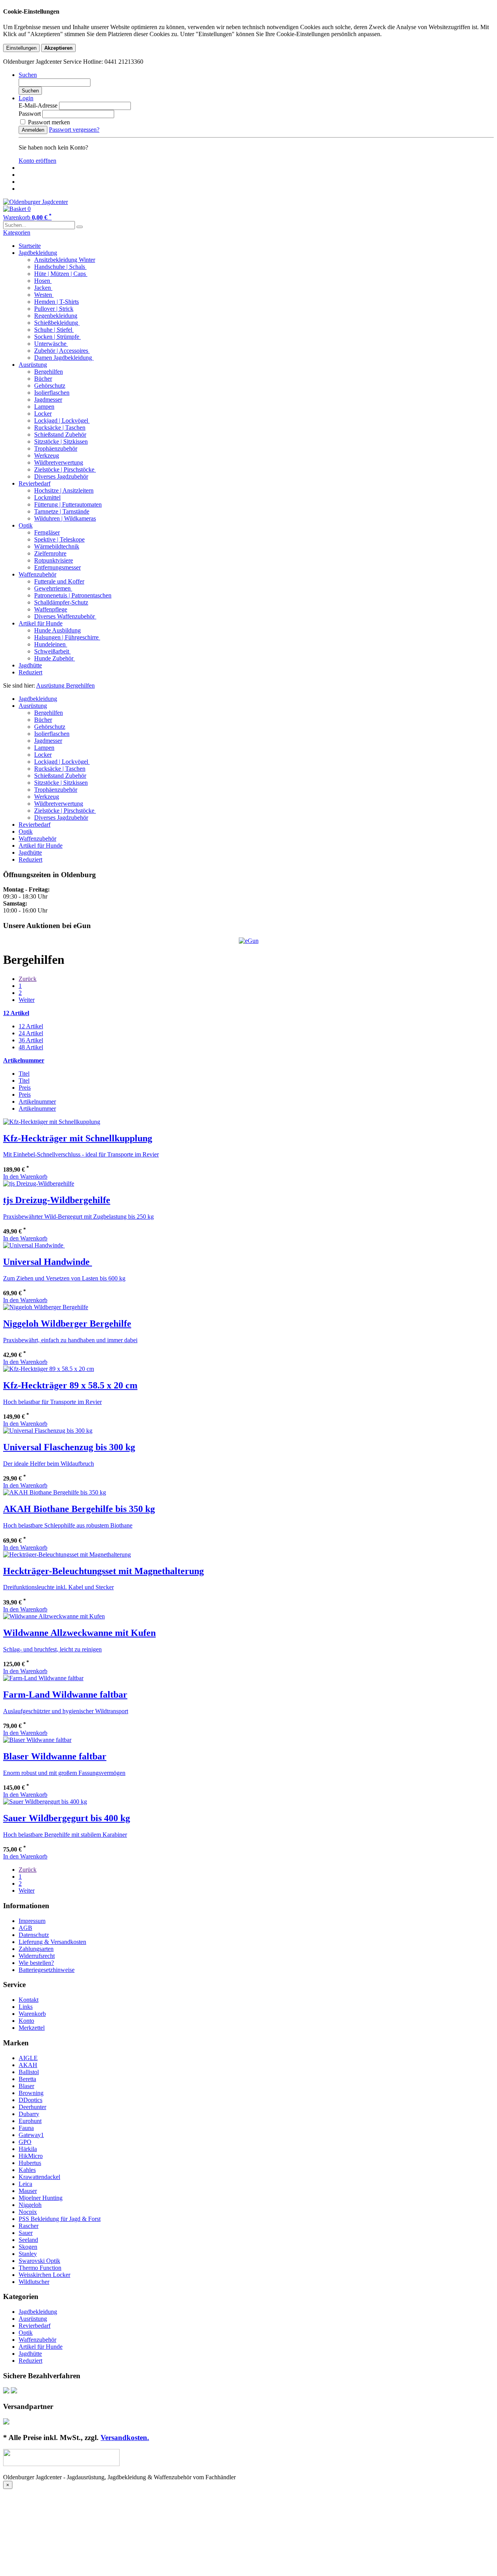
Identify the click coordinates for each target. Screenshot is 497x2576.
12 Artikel (31, 1026)
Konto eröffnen (37, 161)
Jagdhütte (30, 665)
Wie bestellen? (36, 1963)
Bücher (43, 379)
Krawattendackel (39, 2177)
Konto (26, 2021)
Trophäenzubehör (56, 448)
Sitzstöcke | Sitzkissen (61, 442)
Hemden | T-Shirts (56, 302)
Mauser (28, 2191)
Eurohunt (30, 2121)
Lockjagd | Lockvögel (62, 421)
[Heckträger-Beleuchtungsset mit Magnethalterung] (67, 1554)
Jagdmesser (48, 400)
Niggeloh (30, 2205)
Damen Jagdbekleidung (64, 358)
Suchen (30, 91)
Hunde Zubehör (55, 658)
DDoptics (30, 2100)
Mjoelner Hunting (41, 2198)
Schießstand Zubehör (60, 435)
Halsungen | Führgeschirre (67, 637)
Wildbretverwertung (59, 462)
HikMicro (31, 2156)
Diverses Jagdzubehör (61, 476)
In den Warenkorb (25, 1177)
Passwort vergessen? (74, 130)
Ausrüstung (33, 365)
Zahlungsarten (36, 1949)
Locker (43, 414)
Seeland (28, 2240)
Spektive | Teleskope (59, 539)
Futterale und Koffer (59, 581)
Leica (25, 2184)
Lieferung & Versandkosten (52, 1942)
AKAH (28, 2065)
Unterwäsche (51, 344)
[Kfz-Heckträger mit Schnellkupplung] (52, 1122)
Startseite (30, 246)
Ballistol (29, 2072)
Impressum (32, 1921)
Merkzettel (32, 2028)
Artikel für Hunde (41, 623)
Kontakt (29, 2000)
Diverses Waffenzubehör (65, 616)
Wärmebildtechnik (57, 546)
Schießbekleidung (57, 323)
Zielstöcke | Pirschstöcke (65, 469)
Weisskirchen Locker (44, 2275)
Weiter (27, 1000)
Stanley (28, 2254)
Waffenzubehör (37, 574)
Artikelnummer (37, 1102)
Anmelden (33, 130)
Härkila (28, 2149)
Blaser (26, 2086)
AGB (25, 1928)
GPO (25, 2142)
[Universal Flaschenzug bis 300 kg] (48, 1431)
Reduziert (30, 672)
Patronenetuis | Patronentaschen (73, 595)
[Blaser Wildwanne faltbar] (37, 1740)
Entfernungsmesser (57, 567)
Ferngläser (47, 532)
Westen (44, 295)
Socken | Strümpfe (57, 337)
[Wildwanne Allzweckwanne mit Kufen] (54, 1616)
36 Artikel (31, 1040)
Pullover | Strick (54, 309)
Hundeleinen (51, 644)
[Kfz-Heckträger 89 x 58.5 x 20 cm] (49, 1369)
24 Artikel (31, 1033)
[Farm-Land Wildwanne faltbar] (43, 1678)
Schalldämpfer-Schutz (61, 602)
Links (26, 2007)
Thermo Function (40, 2268)
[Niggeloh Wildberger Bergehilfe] (46, 1307)
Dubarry (29, 2114)
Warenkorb (32, 2014)
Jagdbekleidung (38, 253)
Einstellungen (21, 48)
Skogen (28, 2247)
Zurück (28, 979)
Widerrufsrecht (37, 1956)
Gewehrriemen (53, 588)
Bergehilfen (49, 372)
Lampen (44, 407)
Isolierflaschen (52, 393)
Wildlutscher (34, 2282)
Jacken (43, 288)
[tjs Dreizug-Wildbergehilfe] (39, 1183)
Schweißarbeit (52, 651)
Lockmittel (47, 497)
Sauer (26, 2233)
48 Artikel (31, 1047)
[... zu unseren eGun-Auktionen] (249, 941)
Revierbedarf (35, 483)
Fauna (26, 2128)
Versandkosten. (125, 2438)
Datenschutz (34, 1935)
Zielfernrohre (50, 553)
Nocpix (28, 2212)
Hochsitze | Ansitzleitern (64, 490)
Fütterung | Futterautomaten (68, 504)
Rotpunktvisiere (54, 560)
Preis (25, 1088)
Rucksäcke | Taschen (60, 428)
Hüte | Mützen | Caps (61, 274)
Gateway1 (31, 2135)
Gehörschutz (50, 386)
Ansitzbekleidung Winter (65, 260)
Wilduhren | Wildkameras (65, 518)
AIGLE (28, 2058)
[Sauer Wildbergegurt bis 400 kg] (45, 1802)
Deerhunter (32, 2107)
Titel (24, 1074)
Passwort (30, 114)
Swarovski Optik (39, 2261)
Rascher (29, 2226)
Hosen (43, 281)
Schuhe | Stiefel (54, 330)
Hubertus (30, 2163)
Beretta (27, 2079)
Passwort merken (48, 122)
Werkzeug (47, 455)
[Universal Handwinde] (34, 1245)
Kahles (27, 2170)
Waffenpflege (51, 609)
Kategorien (17, 233)
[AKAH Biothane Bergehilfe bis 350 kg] (55, 1492)
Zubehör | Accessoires (62, 351)
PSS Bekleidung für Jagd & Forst (60, 2219)
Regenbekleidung (56, 316)
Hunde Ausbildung (57, 630)
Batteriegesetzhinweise (47, 1970)
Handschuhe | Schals (60, 267)
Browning (31, 2093)
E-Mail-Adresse (38, 105)
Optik (26, 525)
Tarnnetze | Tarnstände (62, 511)
